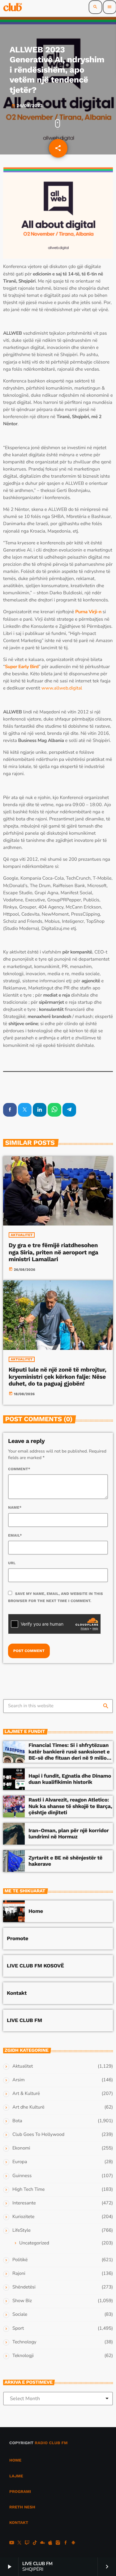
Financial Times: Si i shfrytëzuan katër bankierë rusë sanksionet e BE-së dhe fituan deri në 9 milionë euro (71, 1755)
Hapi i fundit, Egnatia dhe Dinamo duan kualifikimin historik (70, 1779)
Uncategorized (34, 2243)
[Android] (73, 2543)
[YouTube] (12, 2543)
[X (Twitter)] (19, 2543)
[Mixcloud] (43, 2543)
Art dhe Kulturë (28, 2107)
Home (36, 1911)
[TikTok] (35, 2543)
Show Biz (22, 2301)
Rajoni (19, 2274)
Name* (15, 1507)
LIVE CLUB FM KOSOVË (35, 1966)
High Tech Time (29, 2190)
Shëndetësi (24, 2287)
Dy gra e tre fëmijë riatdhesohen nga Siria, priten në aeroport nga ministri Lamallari (54, 1252)
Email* (15, 1535)
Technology (24, 2342)
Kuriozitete (23, 2217)
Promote (17, 1939)
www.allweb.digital (62, 688)
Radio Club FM (51, 2443)
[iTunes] (50, 2543)
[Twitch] (27, 2543)
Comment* (19, 1469)
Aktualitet (22, 1235)
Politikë (20, 2260)
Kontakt (17, 1993)
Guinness (22, 2176)
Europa (20, 2162)
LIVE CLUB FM (24, 2020)
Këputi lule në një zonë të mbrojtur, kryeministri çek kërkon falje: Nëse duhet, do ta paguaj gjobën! (58, 1377)
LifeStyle (21, 2230)
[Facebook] (66, 2543)
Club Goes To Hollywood (38, 2135)
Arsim (19, 2080)
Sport (18, 2328)
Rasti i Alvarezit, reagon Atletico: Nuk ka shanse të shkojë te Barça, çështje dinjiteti (70, 1806)
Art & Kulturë (26, 2094)
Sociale (20, 2315)
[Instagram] (58, 2543)
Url (12, 1563)
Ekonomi (21, 2148)
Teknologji (23, 2356)
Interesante (24, 2203)
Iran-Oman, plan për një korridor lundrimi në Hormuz (69, 1834)
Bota (17, 2121)
